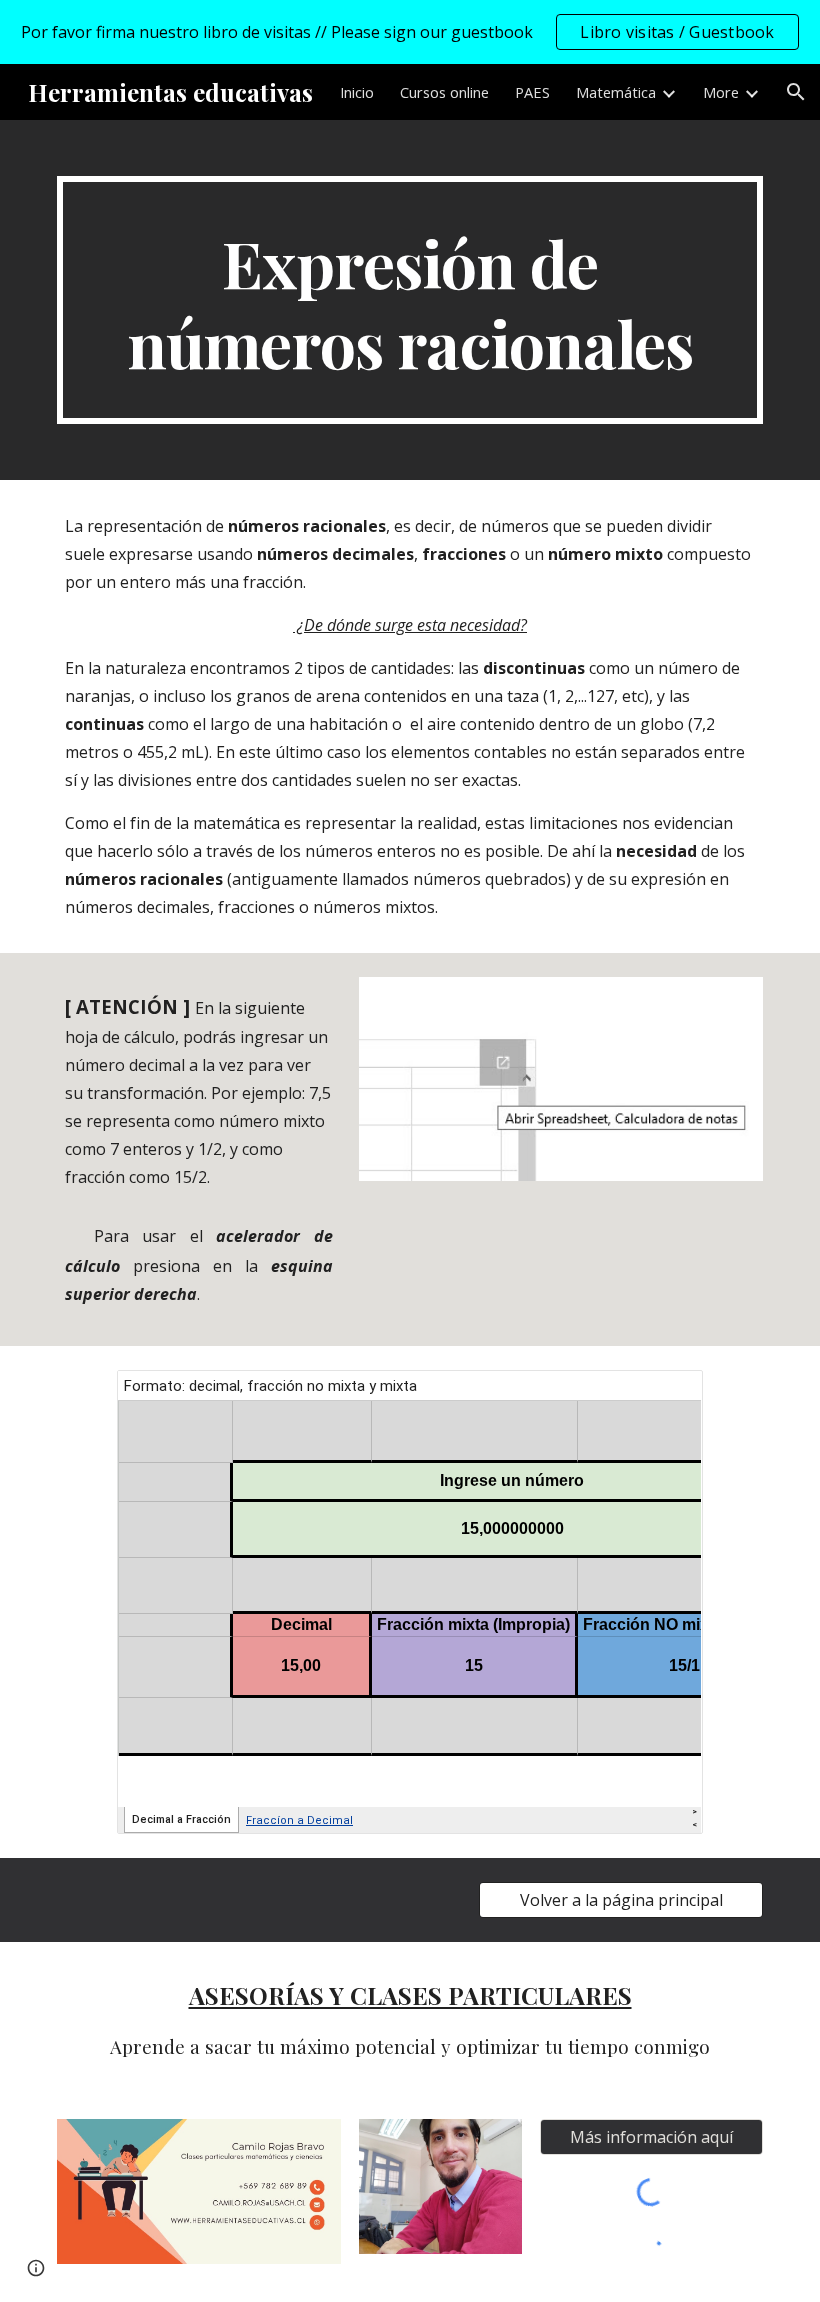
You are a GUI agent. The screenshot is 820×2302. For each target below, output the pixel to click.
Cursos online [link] (444, 92)
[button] (796, 92)
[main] (410, 300)
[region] (410, 32)
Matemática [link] (616, 92)
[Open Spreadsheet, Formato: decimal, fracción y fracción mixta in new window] (665, 1396)
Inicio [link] (357, 92)
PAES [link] (532, 92)
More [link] (721, 92)
